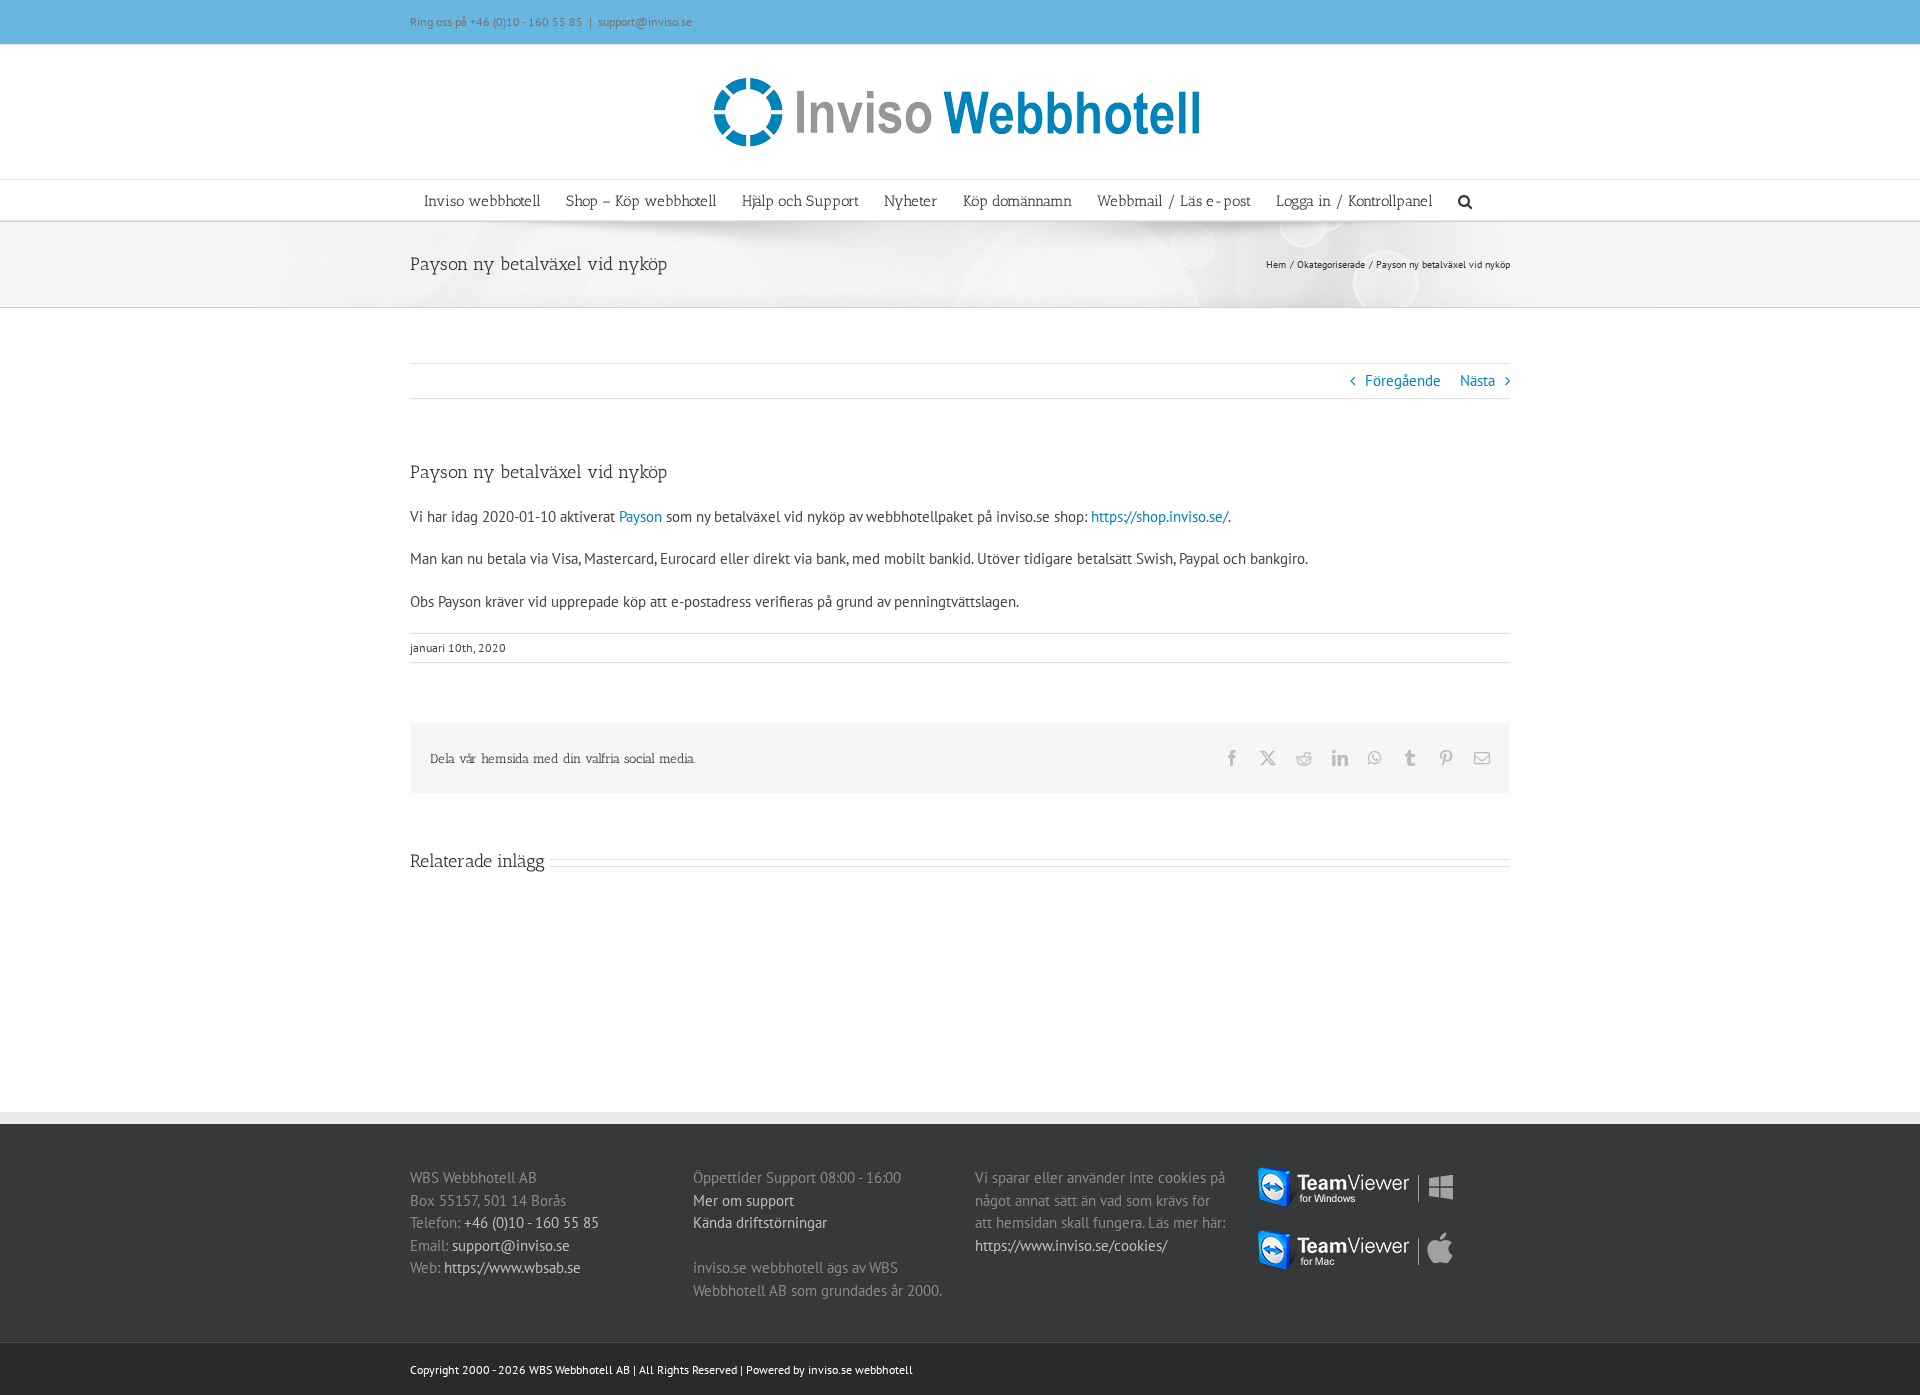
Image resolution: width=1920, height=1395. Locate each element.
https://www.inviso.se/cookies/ (1071, 1245)
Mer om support (743, 1200)
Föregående (1403, 380)
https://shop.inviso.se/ (1159, 516)
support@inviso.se (645, 21)
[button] (1465, 200)
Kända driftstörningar (760, 1222)
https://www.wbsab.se (512, 1267)
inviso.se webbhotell (860, 1369)
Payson (640, 516)
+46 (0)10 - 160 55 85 (526, 21)
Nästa (1477, 380)
